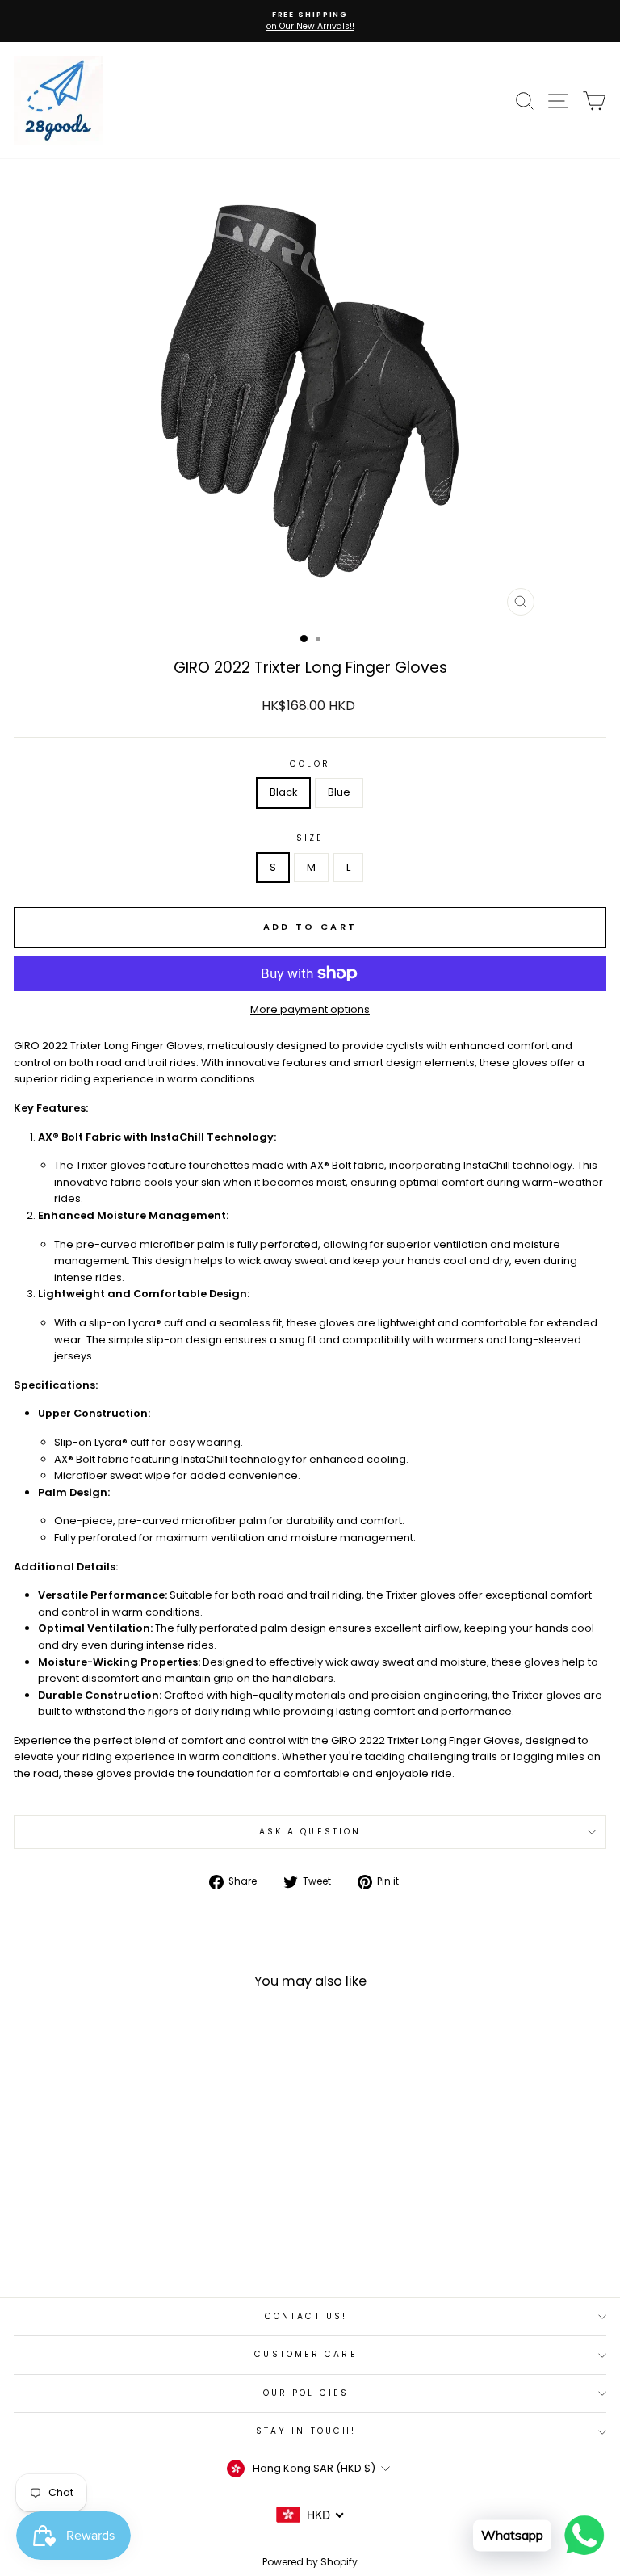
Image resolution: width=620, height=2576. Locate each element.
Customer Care (306, 2354)
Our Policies (306, 2393)
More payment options (310, 1009)
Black (283, 792)
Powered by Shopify (310, 2562)
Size (310, 838)
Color (310, 764)
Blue (339, 792)
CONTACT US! (306, 2316)
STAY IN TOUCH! (306, 2431)
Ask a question (310, 1832)
